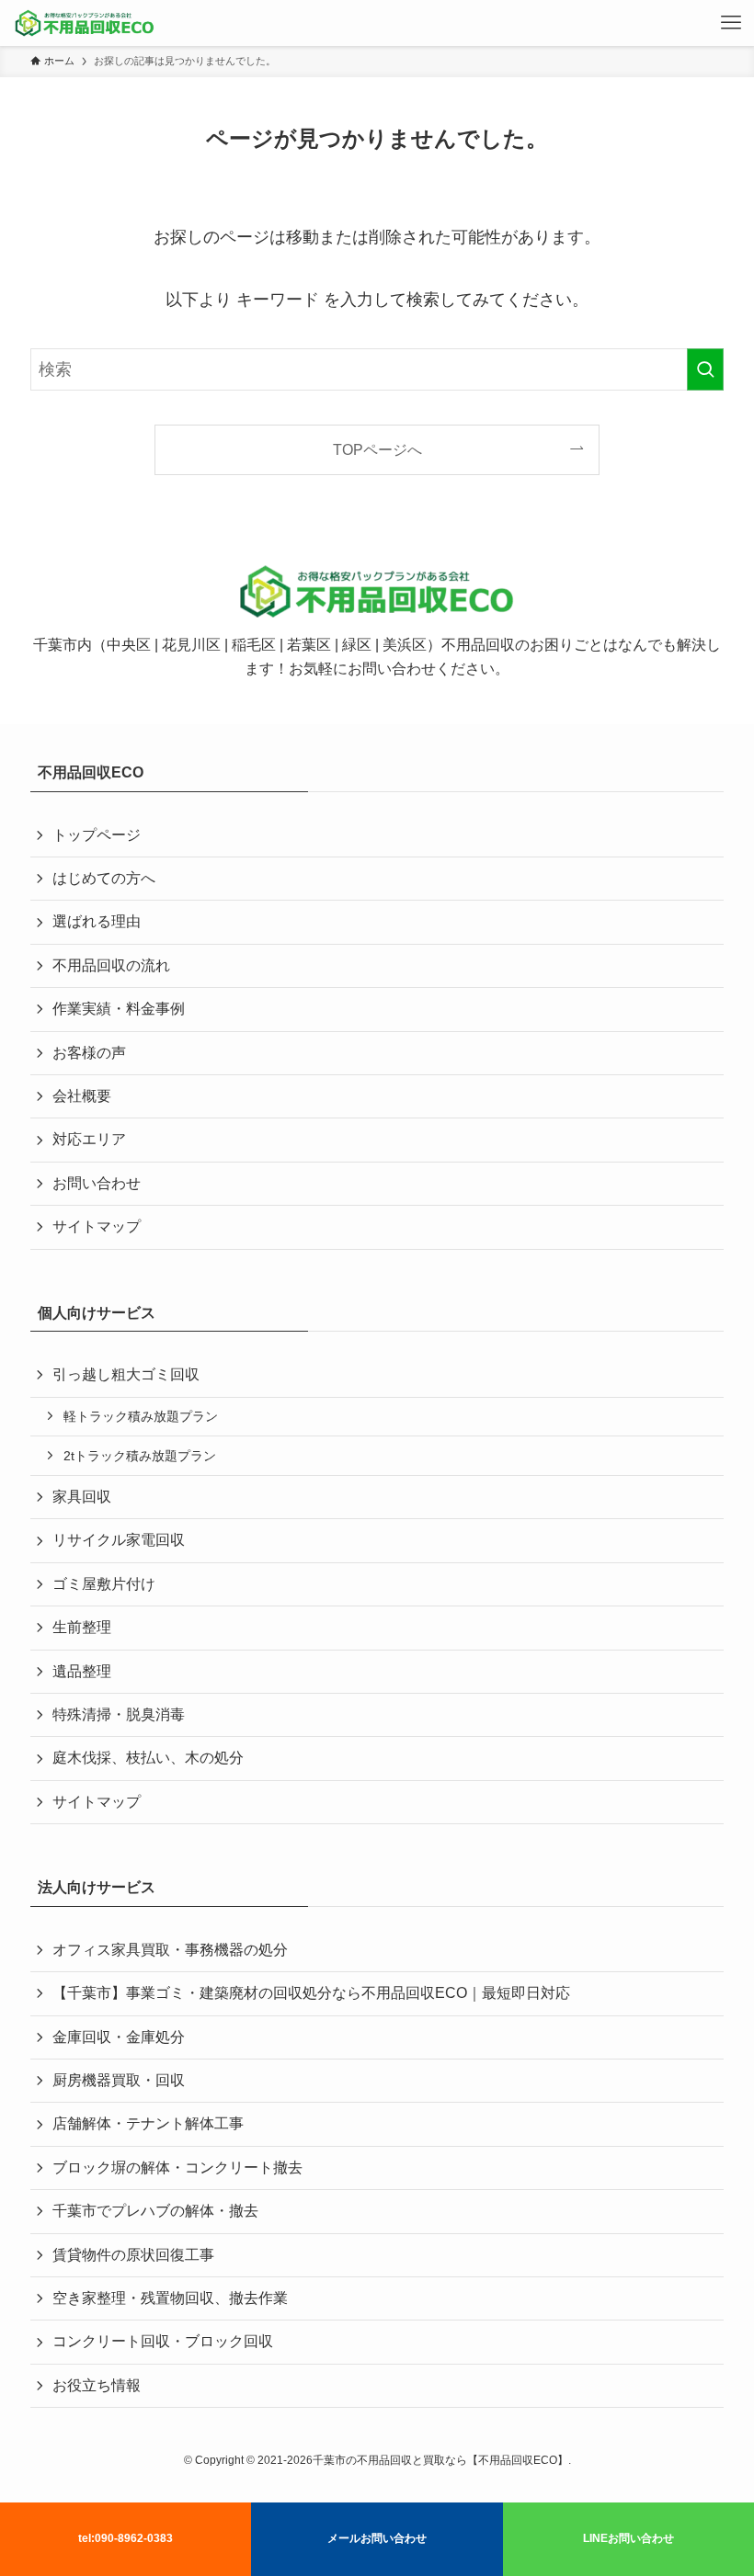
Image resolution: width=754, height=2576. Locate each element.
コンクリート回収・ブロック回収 (163, 2341)
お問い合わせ (97, 1183)
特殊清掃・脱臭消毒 (119, 1714)
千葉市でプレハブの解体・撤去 (155, 2211)
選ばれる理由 (97, 921)
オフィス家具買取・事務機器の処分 (170, 1950)
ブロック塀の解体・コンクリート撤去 (177, 2167)
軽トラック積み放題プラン (141, 1416)
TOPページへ (377, 449)
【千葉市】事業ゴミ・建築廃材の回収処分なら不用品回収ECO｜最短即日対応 (311, 1993)
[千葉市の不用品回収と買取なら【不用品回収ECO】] (85, 23)
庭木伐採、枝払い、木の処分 (148, 1758)
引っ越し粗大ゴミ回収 (126, 1374)
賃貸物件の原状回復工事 (133, 2255)
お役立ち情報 (97, 2385)
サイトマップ (97, 1226)
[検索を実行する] (705, 369)
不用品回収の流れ (111, 965)
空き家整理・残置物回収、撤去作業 (170, 2298)
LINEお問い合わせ (628, 2538)
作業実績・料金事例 (119, 1009)
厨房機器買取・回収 (119, 2080)
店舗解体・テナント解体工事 (148, 2123)
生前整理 (82, 1627)
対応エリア (89, 1139)
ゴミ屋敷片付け (104, 1584)
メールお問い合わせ (377, 2538)
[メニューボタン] (731, 23)
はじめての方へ (104, 878)
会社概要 (82, 1096)
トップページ (97, 835)
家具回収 (82, 1497)
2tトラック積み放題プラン (140, 1456)
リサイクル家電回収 (119, 1540)
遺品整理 (82, 1671)
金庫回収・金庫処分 (119, 2037)
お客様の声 (89, 1053)
